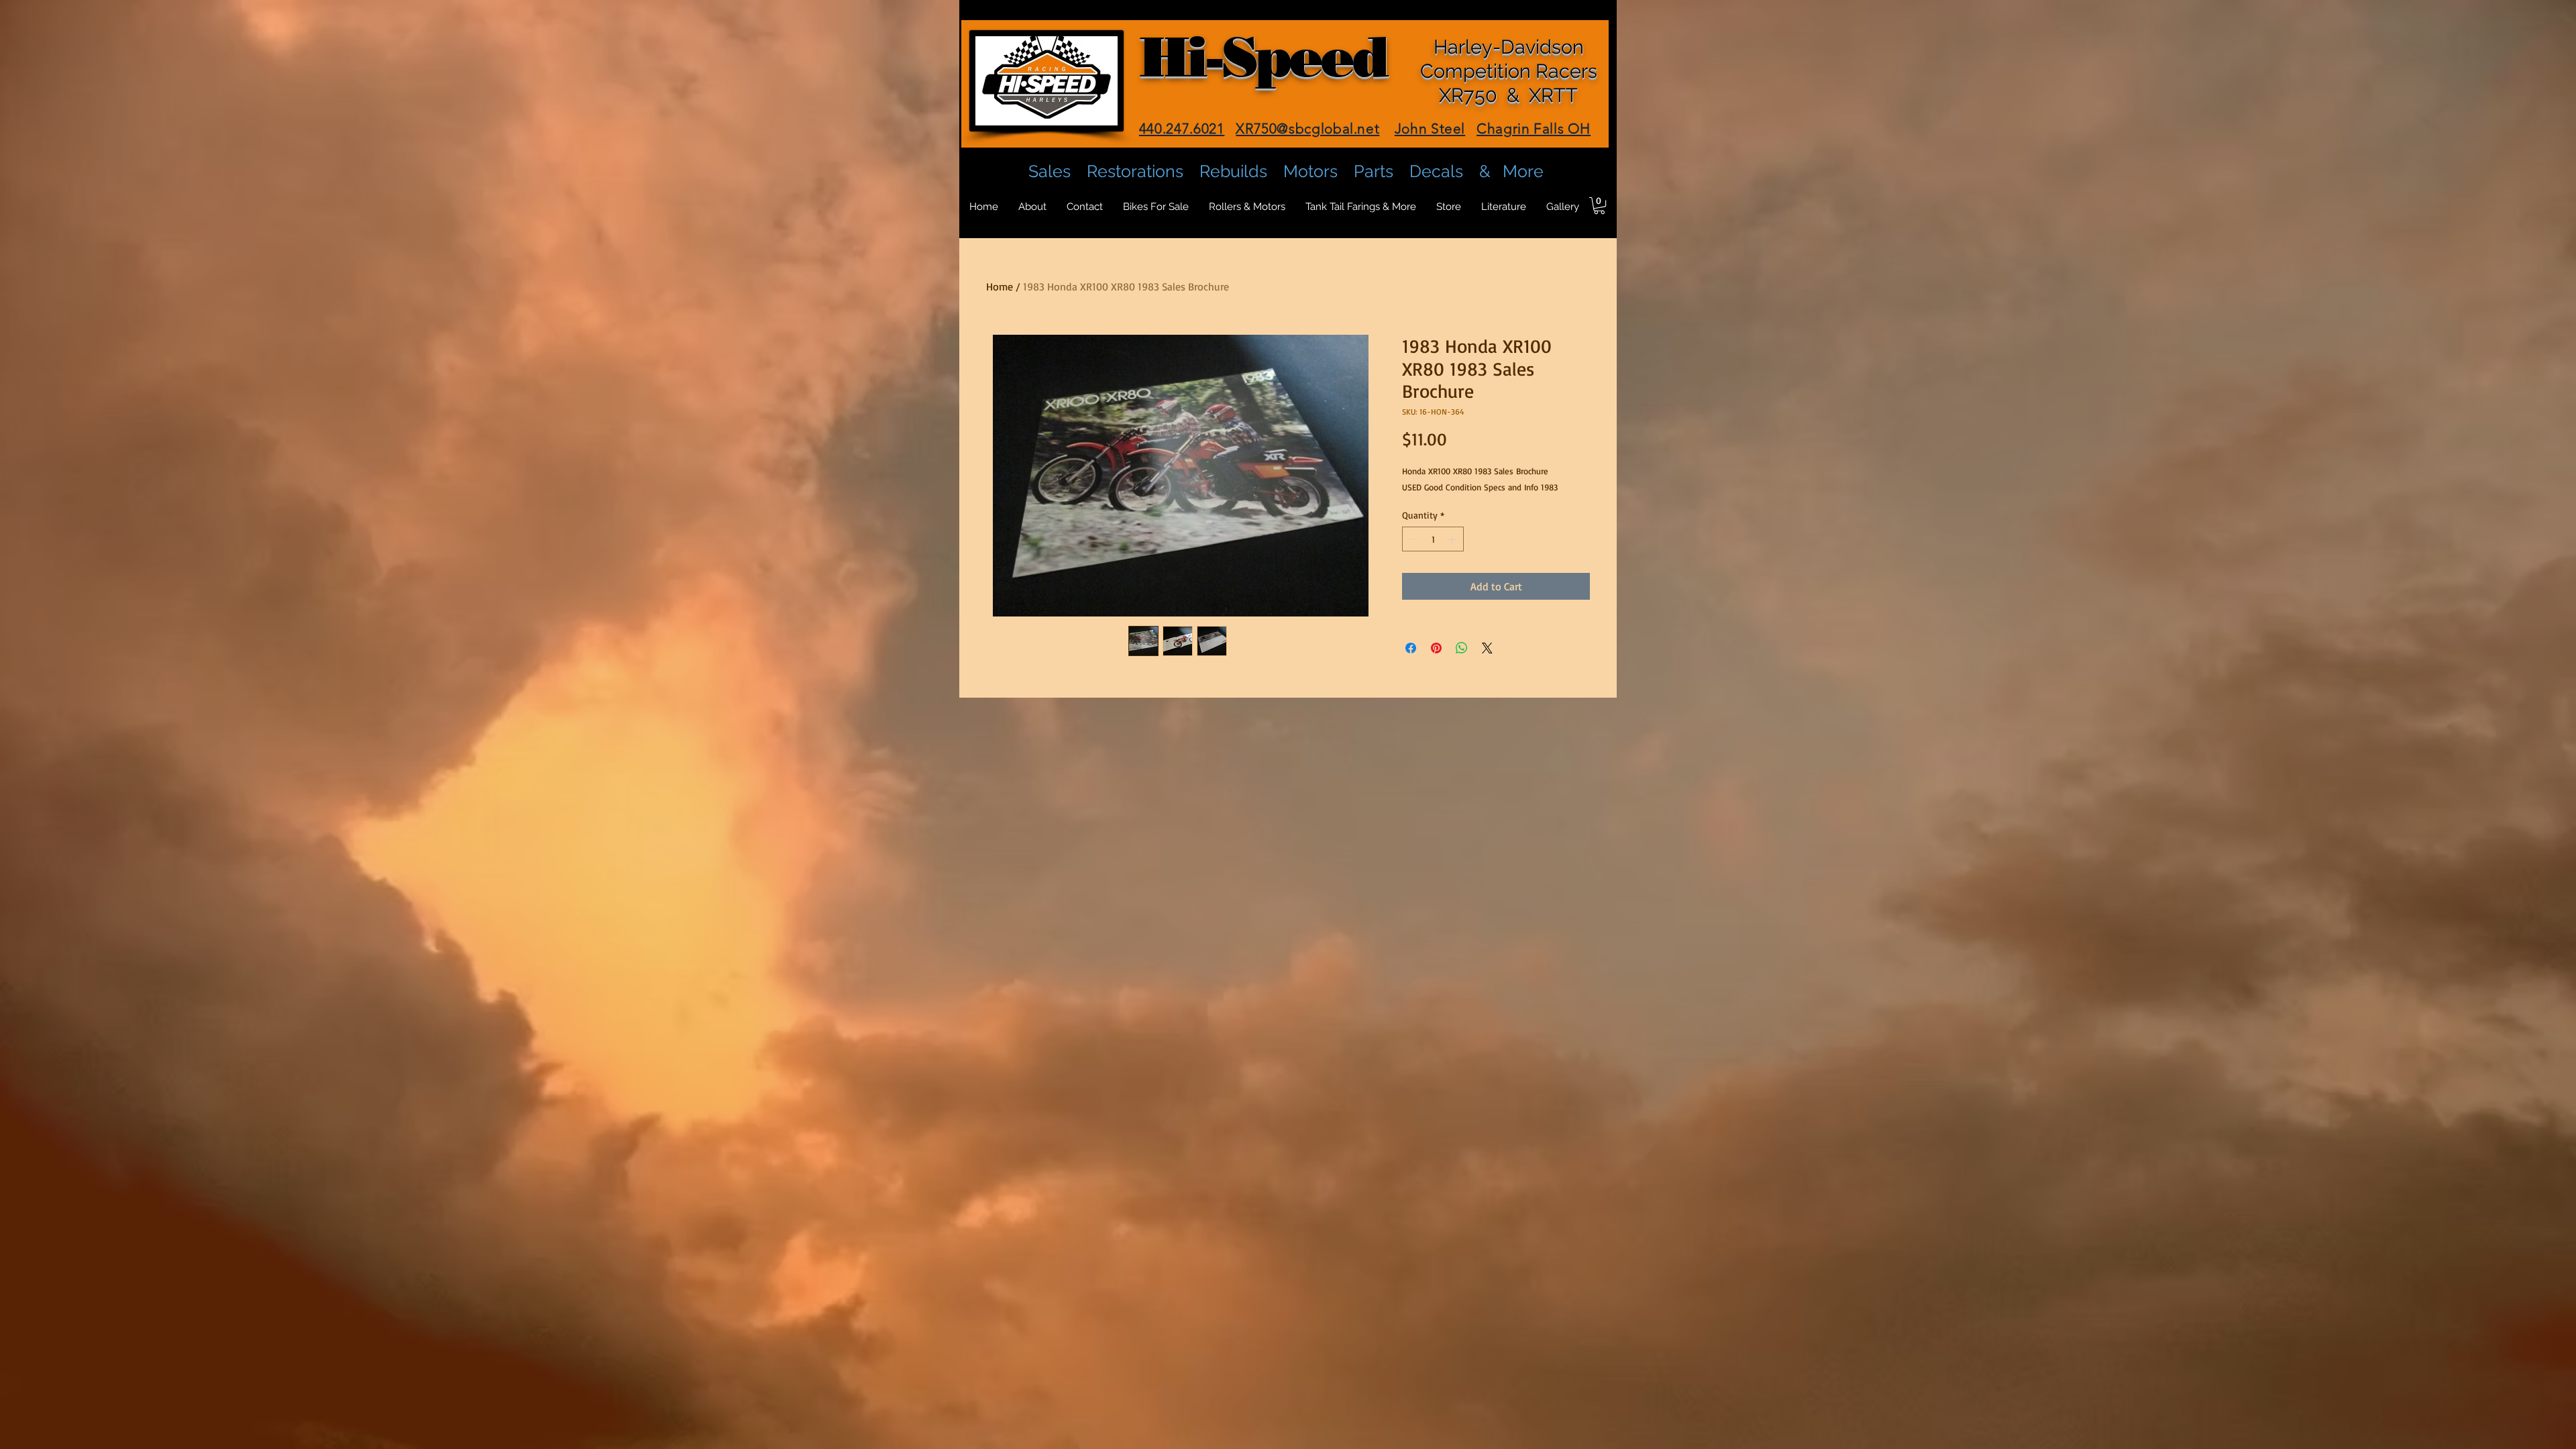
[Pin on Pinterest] (1436, 648)
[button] (1599, 206)
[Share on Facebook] (1411, 648)
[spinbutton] (1433, 539)
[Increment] (1453, 539)
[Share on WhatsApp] (1462, 648)
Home (1000, 286)
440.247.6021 (1182, 128)
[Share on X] (1487, 648)
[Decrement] (1412, 539)
